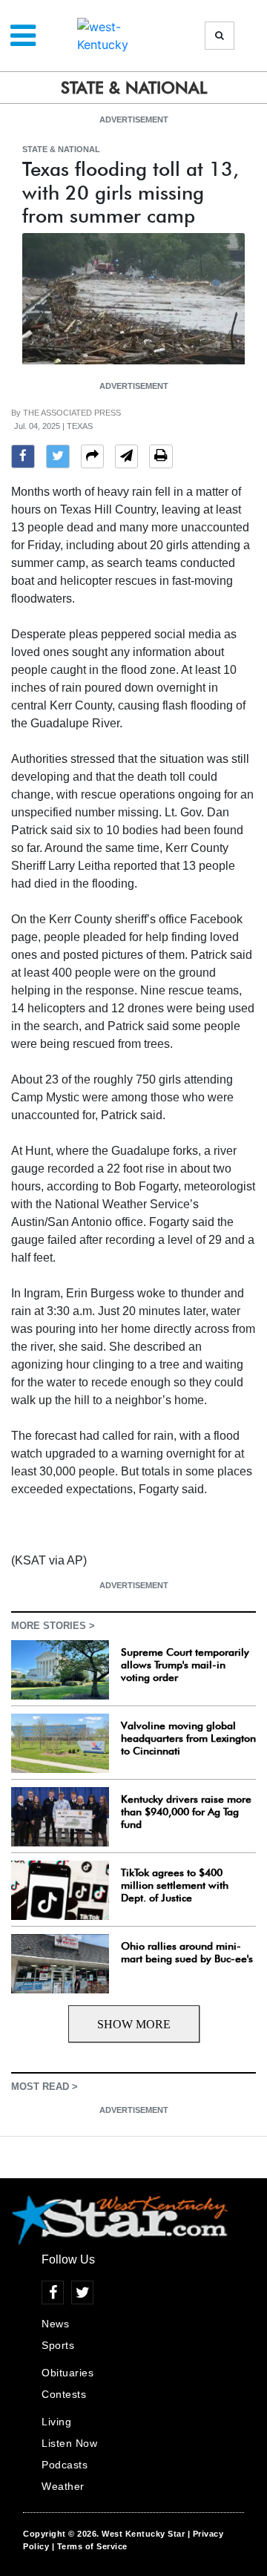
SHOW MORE (134, 2024)
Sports (58, 2345)
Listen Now (69, 2443)
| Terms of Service (90, 2546)
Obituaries (67, 2373)
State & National (61, 149)
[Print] (161, 458)
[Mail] (126, 458)
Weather (63, 2486)
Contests (64, 2394)
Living (56, 2422)
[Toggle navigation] (23, 36)
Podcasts (65, 2465)
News (55, 2324)
